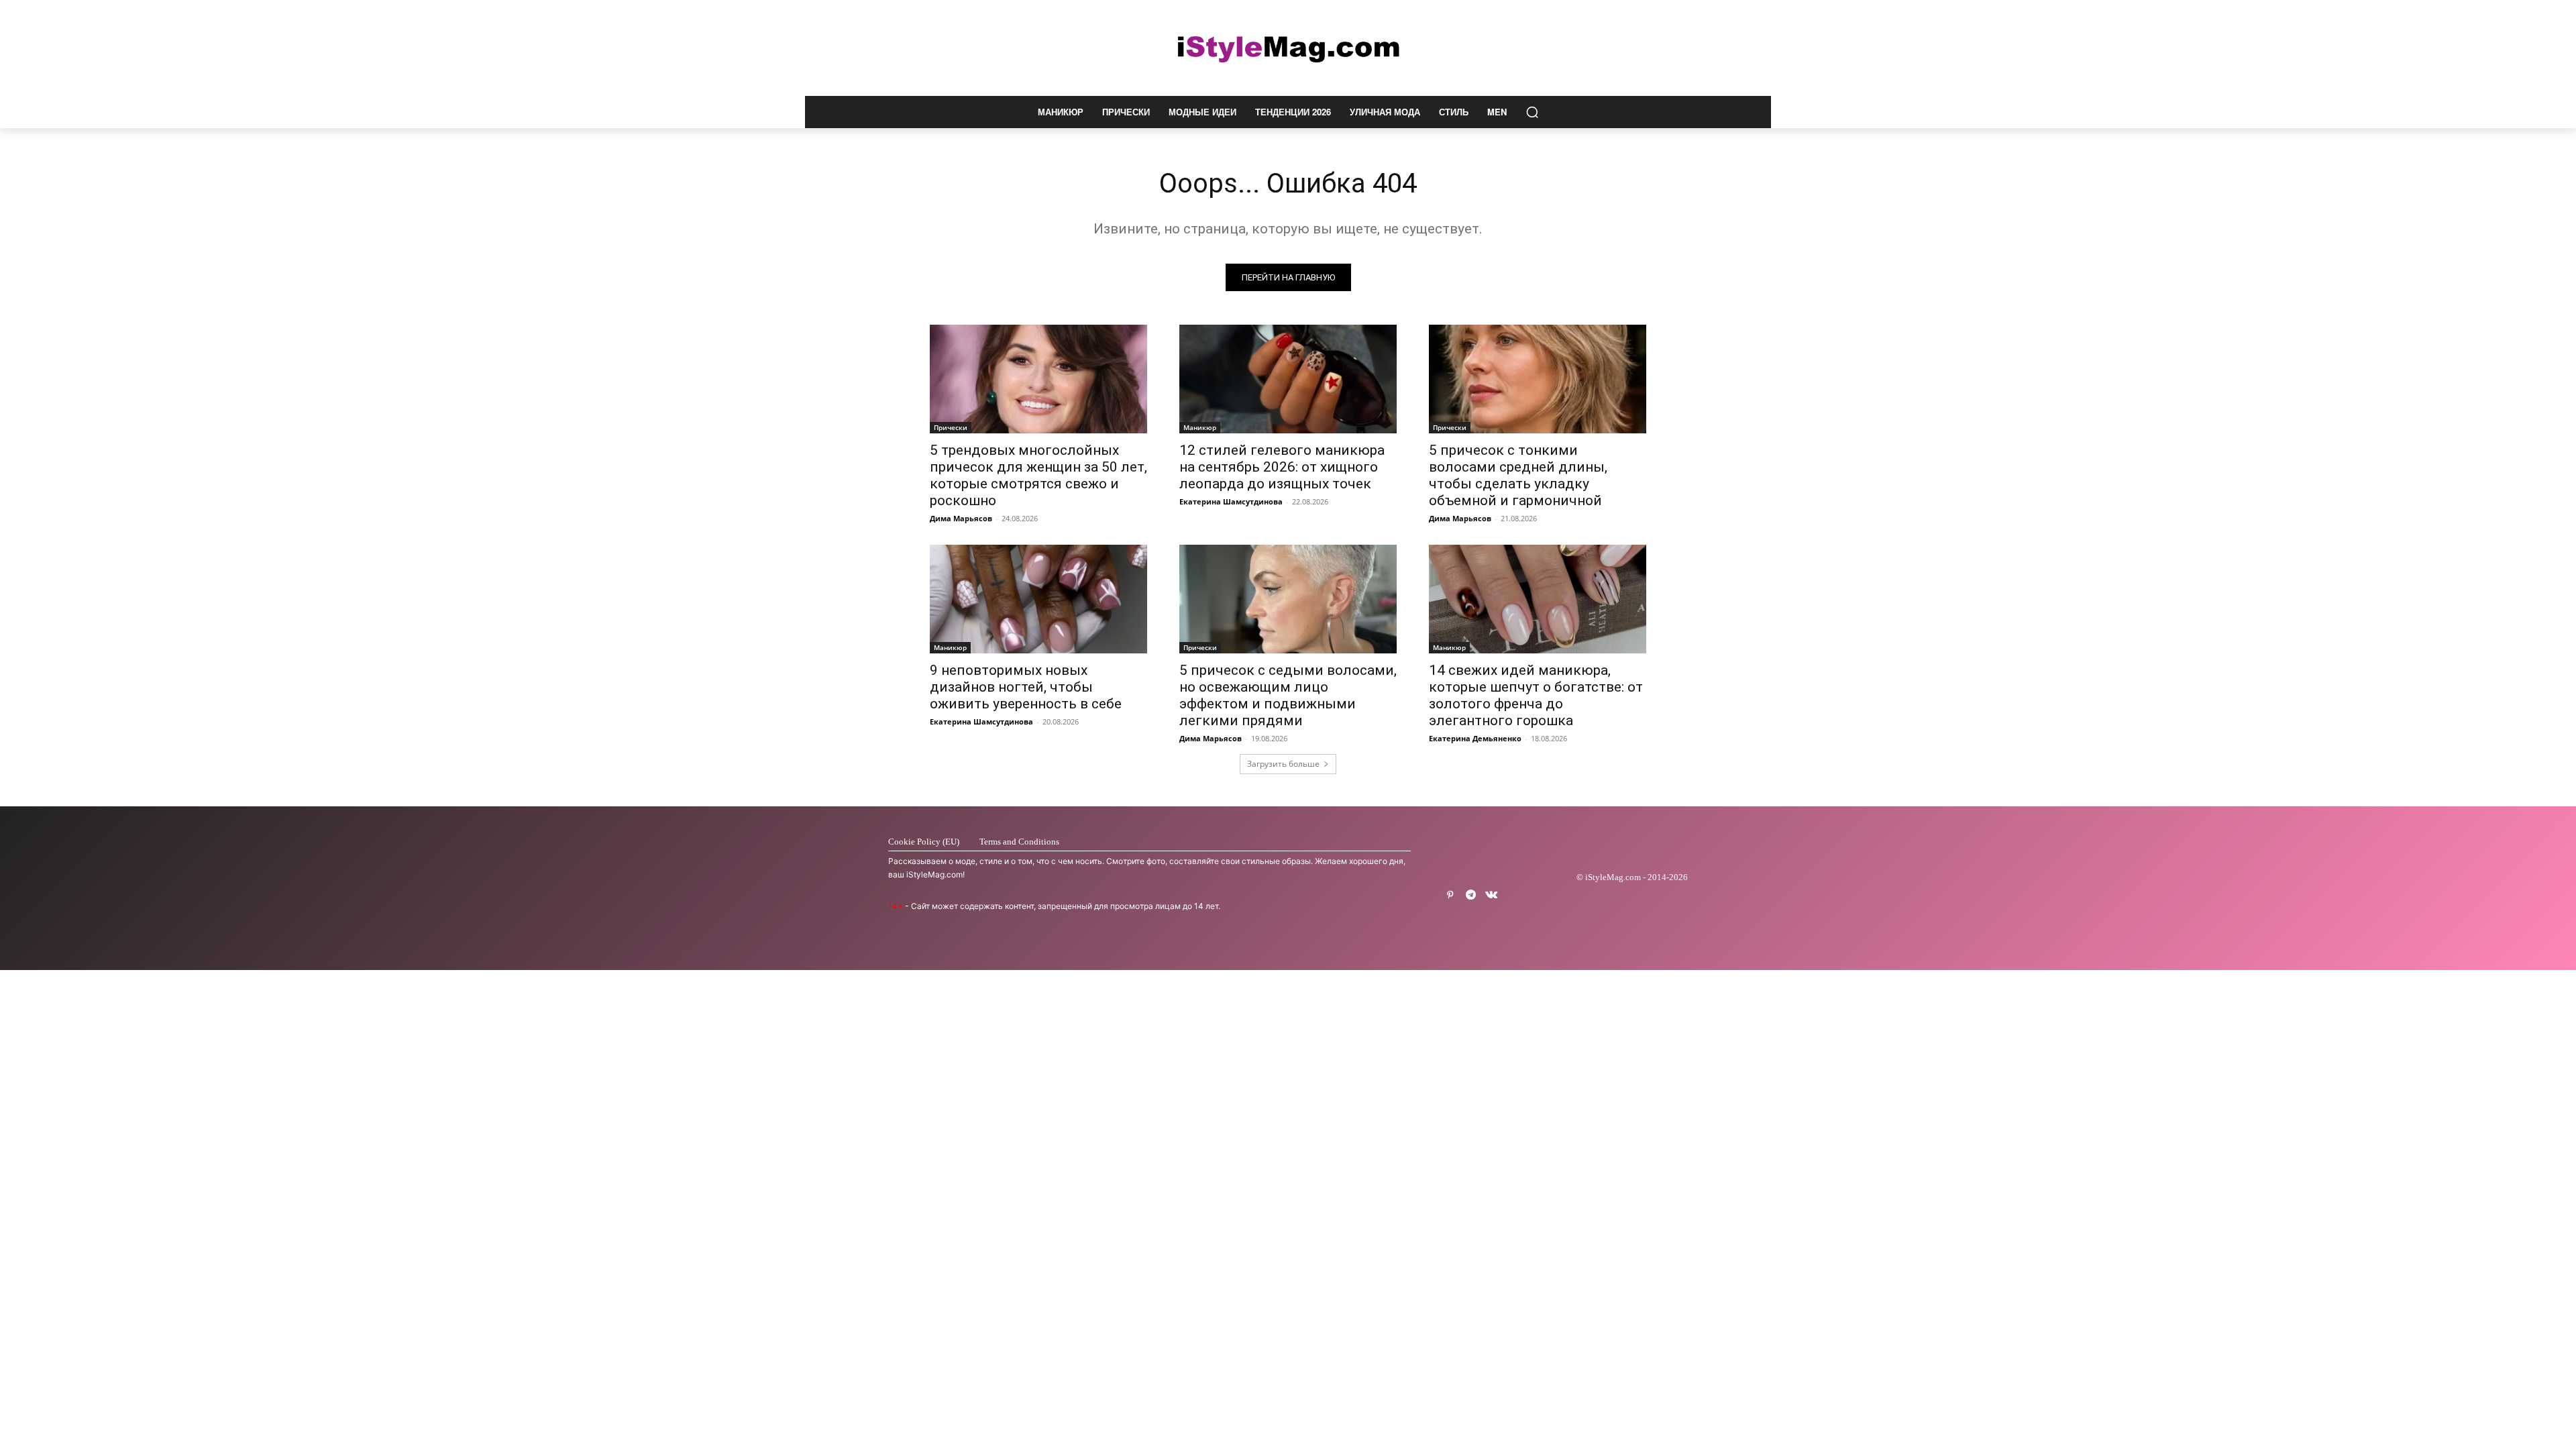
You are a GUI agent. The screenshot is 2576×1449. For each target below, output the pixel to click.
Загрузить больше (1283, 764)
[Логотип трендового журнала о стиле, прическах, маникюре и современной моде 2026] (1288, 48)
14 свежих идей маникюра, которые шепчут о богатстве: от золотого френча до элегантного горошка (1536, 695)
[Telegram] (1471, 895)
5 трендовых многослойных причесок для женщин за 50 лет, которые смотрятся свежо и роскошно (1038, 475)
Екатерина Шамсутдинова (1231, 501)
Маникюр (1200, 427)
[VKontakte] (1492, 895)
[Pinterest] (1450, 895)
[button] (1532, 112)
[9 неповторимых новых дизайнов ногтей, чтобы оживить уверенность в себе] (1038, 599)
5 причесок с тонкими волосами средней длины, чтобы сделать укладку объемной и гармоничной (1518, 475)
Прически (951, 427)
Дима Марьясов (961, 518)
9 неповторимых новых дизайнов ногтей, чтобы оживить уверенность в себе (1026, 687)
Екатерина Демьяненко (1475, 738)
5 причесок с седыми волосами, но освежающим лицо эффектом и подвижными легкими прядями (1288, 695)
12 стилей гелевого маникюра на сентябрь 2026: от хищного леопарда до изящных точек (1282, 467)
